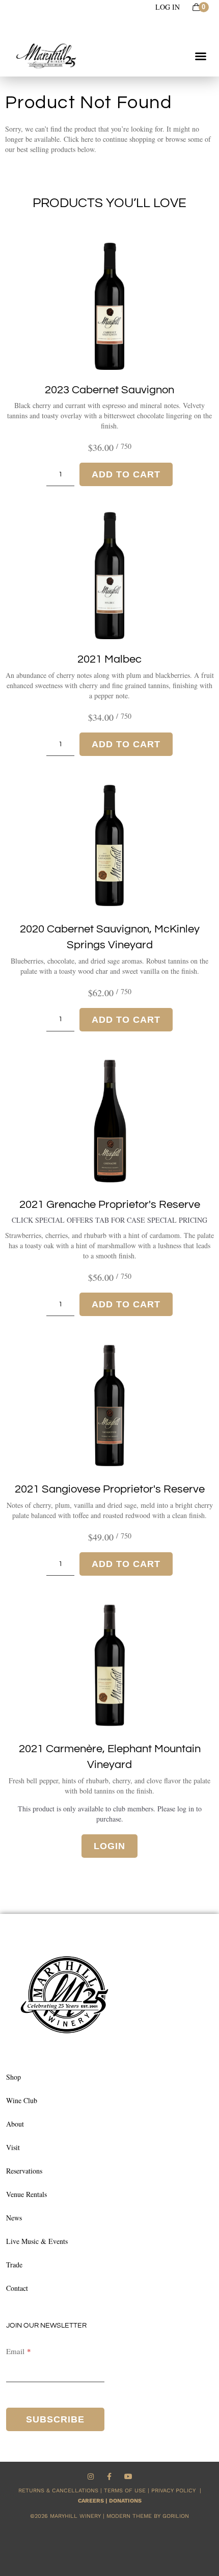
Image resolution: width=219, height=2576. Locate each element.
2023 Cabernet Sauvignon (109, 390)
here (87, 139)
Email (15, 2351)
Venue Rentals (26, 2194)
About (15, 2124)
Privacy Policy (175, 2491)
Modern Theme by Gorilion (148, 2516)
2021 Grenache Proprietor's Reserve (110, 1205)
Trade (14, 2265)
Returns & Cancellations (58, 2491)
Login (109, 1846)
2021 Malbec (109, 659)
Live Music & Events (37, 2241)
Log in (168, 7)
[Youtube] (128, 2476)
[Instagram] (91, 2476)
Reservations (24, 2171)
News (14, 2218)
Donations (125, 2501)
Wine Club (22, 2100)
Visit (13, 2147)
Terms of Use (125, 2491)
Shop (13, 2077)
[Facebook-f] (110, 2476)
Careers (91, 2501)
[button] (201, 56)
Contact (17, 2288)
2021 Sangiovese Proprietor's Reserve (110, 1489)
